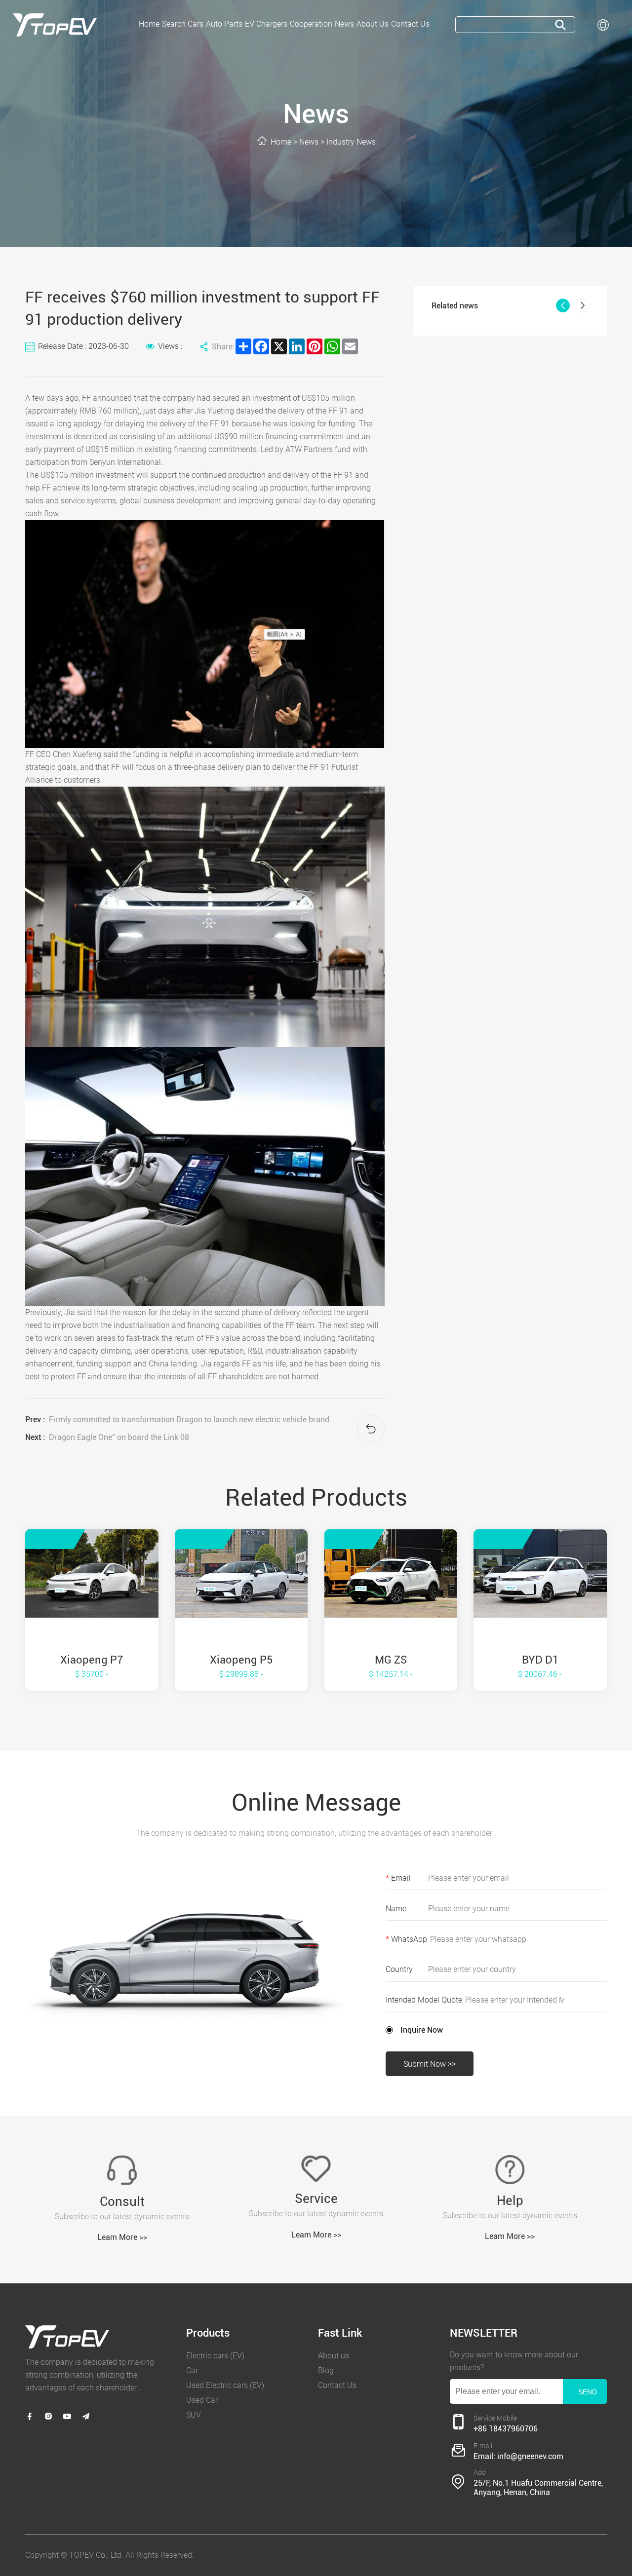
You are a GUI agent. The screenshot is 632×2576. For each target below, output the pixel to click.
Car (192, 2370)
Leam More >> (122, 2237)
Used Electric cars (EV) (225, 2385)
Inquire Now (422, 2030)
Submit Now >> (430, 2064)
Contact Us (337, 2385)
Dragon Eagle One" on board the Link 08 (119, 1437)
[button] (563, 305)
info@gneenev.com (530, 2456)
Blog (326, 2370)
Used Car (202, 2400)
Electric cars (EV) (215, 2356)
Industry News (351, 142)
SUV (194, 2415)
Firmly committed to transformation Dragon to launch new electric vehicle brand (189, 1420)
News (309, 142)
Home (281, 142)
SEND (588, 2392)
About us (334, 2356)
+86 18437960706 (506, 2429)
